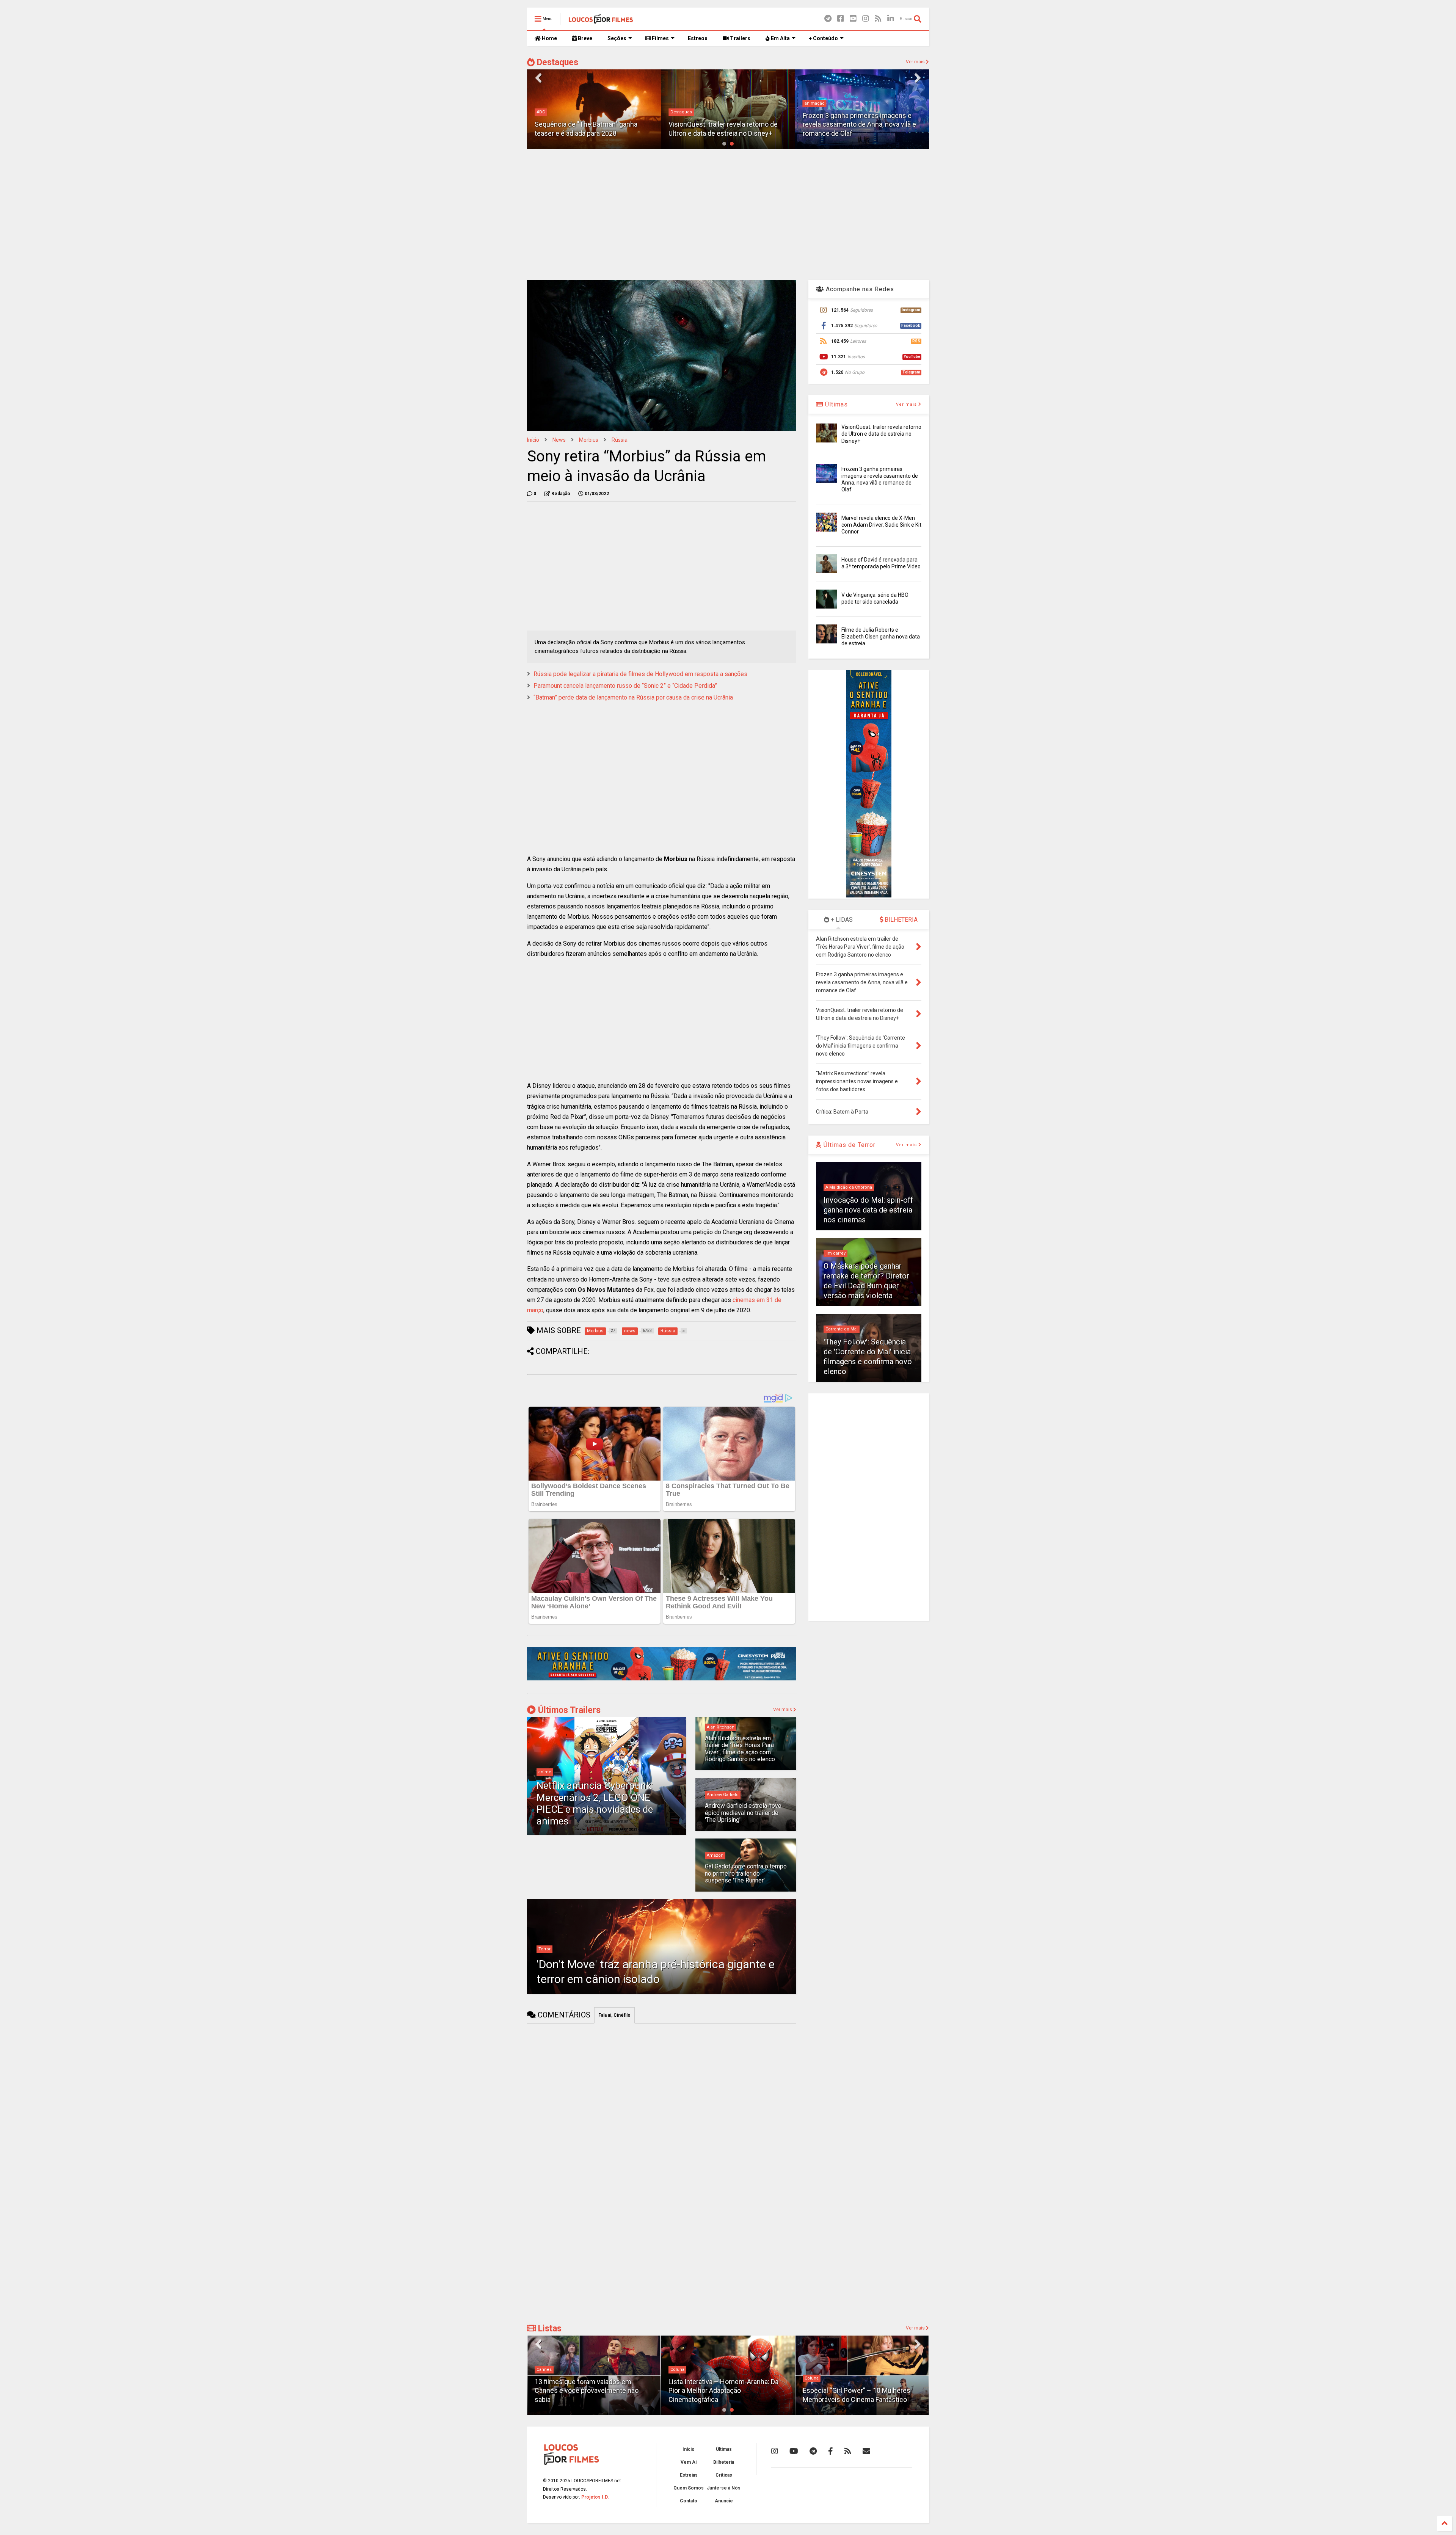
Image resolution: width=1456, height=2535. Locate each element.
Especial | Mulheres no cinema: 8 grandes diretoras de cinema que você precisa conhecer (860, 2391)
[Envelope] (866, 2451)
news (559, 440)
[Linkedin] (891, 19)
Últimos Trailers (568, 1710)
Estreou (698, 38)
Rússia (620, 440)
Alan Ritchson (721, 1727)
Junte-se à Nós (724, 2488)
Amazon (715, 1855)
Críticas (724, 2475)
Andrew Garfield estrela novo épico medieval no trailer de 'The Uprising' (743, 1813)
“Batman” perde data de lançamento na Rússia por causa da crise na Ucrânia (633, 697)
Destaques (556, 62)
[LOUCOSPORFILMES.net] (601, 21)
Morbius (589, 440)
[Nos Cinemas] (662, 1679)
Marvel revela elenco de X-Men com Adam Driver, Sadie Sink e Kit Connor (881, 525)
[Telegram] (828, 19)
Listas (549, 2329)
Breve (584, 38)
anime (545, 1772)
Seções (617, 38)
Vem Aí (689, 2462)
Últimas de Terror (849, 1145)
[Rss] (878, 19)
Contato (689, 2501)
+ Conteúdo (823, 38)
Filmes (660, 38)
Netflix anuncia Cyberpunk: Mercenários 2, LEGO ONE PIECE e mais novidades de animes (595, 1803)
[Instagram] (866, 19)
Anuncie (724, 2501)
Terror (544, 1949)
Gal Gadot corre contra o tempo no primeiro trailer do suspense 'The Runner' (746, 1873)
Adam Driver (817, 112)
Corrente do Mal (842, 1329)
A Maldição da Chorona (849, 1187)
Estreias (689, 2475)
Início (533, 440)
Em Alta (780, 38)
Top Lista (814, 2370)
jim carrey (835, 1253)
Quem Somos (689, 2488)
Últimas (835, 404)
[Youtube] (853, 19)
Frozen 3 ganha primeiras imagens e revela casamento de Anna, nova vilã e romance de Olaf (725, 124)
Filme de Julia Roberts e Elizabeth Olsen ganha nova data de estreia (881, 637)
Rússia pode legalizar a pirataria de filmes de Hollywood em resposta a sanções (640, 674)
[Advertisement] (728, 213)
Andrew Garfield (723, 1795)
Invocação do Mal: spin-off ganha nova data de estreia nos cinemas (868, 1210)
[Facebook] (841, 19)
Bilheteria (724, 2462)
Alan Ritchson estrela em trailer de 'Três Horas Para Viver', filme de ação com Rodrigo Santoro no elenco (740, 1749)
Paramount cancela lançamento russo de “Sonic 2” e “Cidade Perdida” (625, 686)
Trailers (740, 38)
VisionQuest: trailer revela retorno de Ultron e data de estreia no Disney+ (881, 434)
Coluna (544, 2370)
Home (549, 38)
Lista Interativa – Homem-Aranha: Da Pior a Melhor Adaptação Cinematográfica (590, 2391)
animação (680, 103)
